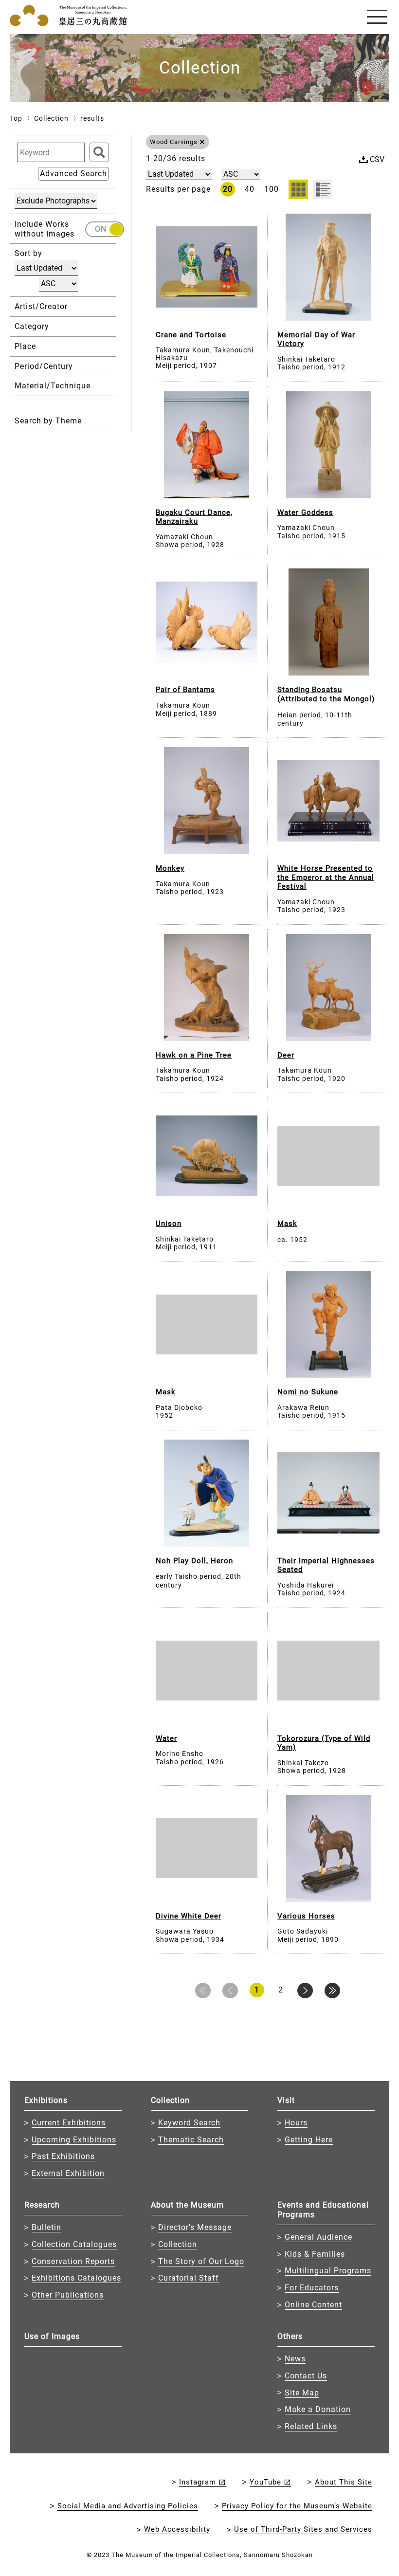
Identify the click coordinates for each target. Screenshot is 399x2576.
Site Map (302, 2393)
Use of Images (52, 2336)
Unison (169, 1224)
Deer (286, 1055)
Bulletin (46, 2227)
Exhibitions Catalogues (76, 2278)
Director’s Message (195, 2227)
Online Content (313, 2305)
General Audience (318, 2237)
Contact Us (306, 2376)
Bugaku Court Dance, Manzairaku (194, 517)
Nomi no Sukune (308, 1392)
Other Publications (68, 2295)
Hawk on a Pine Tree (194, 1055)
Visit (286, 2100)
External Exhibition (68, 2173)
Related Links (311, 2426)
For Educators (312, 2288)
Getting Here (309, 2140)
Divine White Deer (189, 1916)
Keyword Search (189, 2123)
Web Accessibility (177, 2529)
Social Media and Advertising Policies (128, 2506)
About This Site (344, 2482)
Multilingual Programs (328, 2271)
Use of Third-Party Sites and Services (303, 2529)
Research (42, 2205)
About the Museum (187, 2205)
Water (166, 1738)
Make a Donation (318, 2409)
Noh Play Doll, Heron (194, 1561)
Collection (51, 118)
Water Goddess (305, 512)
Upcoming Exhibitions (74, 2140)
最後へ (332, 1991)
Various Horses (306, 1916)
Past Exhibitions (63, 2156)
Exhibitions (46, 2100)
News (295, 2359)
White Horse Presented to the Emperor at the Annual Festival (326, 877)
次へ (305, 1991)
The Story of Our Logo (201, 2261)
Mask (287, 1224)
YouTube (265, 2482)
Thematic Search (191, 2140)
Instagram (198, 2482)
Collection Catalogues (74, 2244)
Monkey (170, 868)
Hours (296, 2123)
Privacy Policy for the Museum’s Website (297, 2506)
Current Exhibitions (69, 2123)
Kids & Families (315, 2254)
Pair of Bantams (185, 690)
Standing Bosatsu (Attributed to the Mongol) (326, 694)
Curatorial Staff (189, 2278)
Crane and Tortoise (191, 335)
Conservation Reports (73, 2261)
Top (16, 118)
